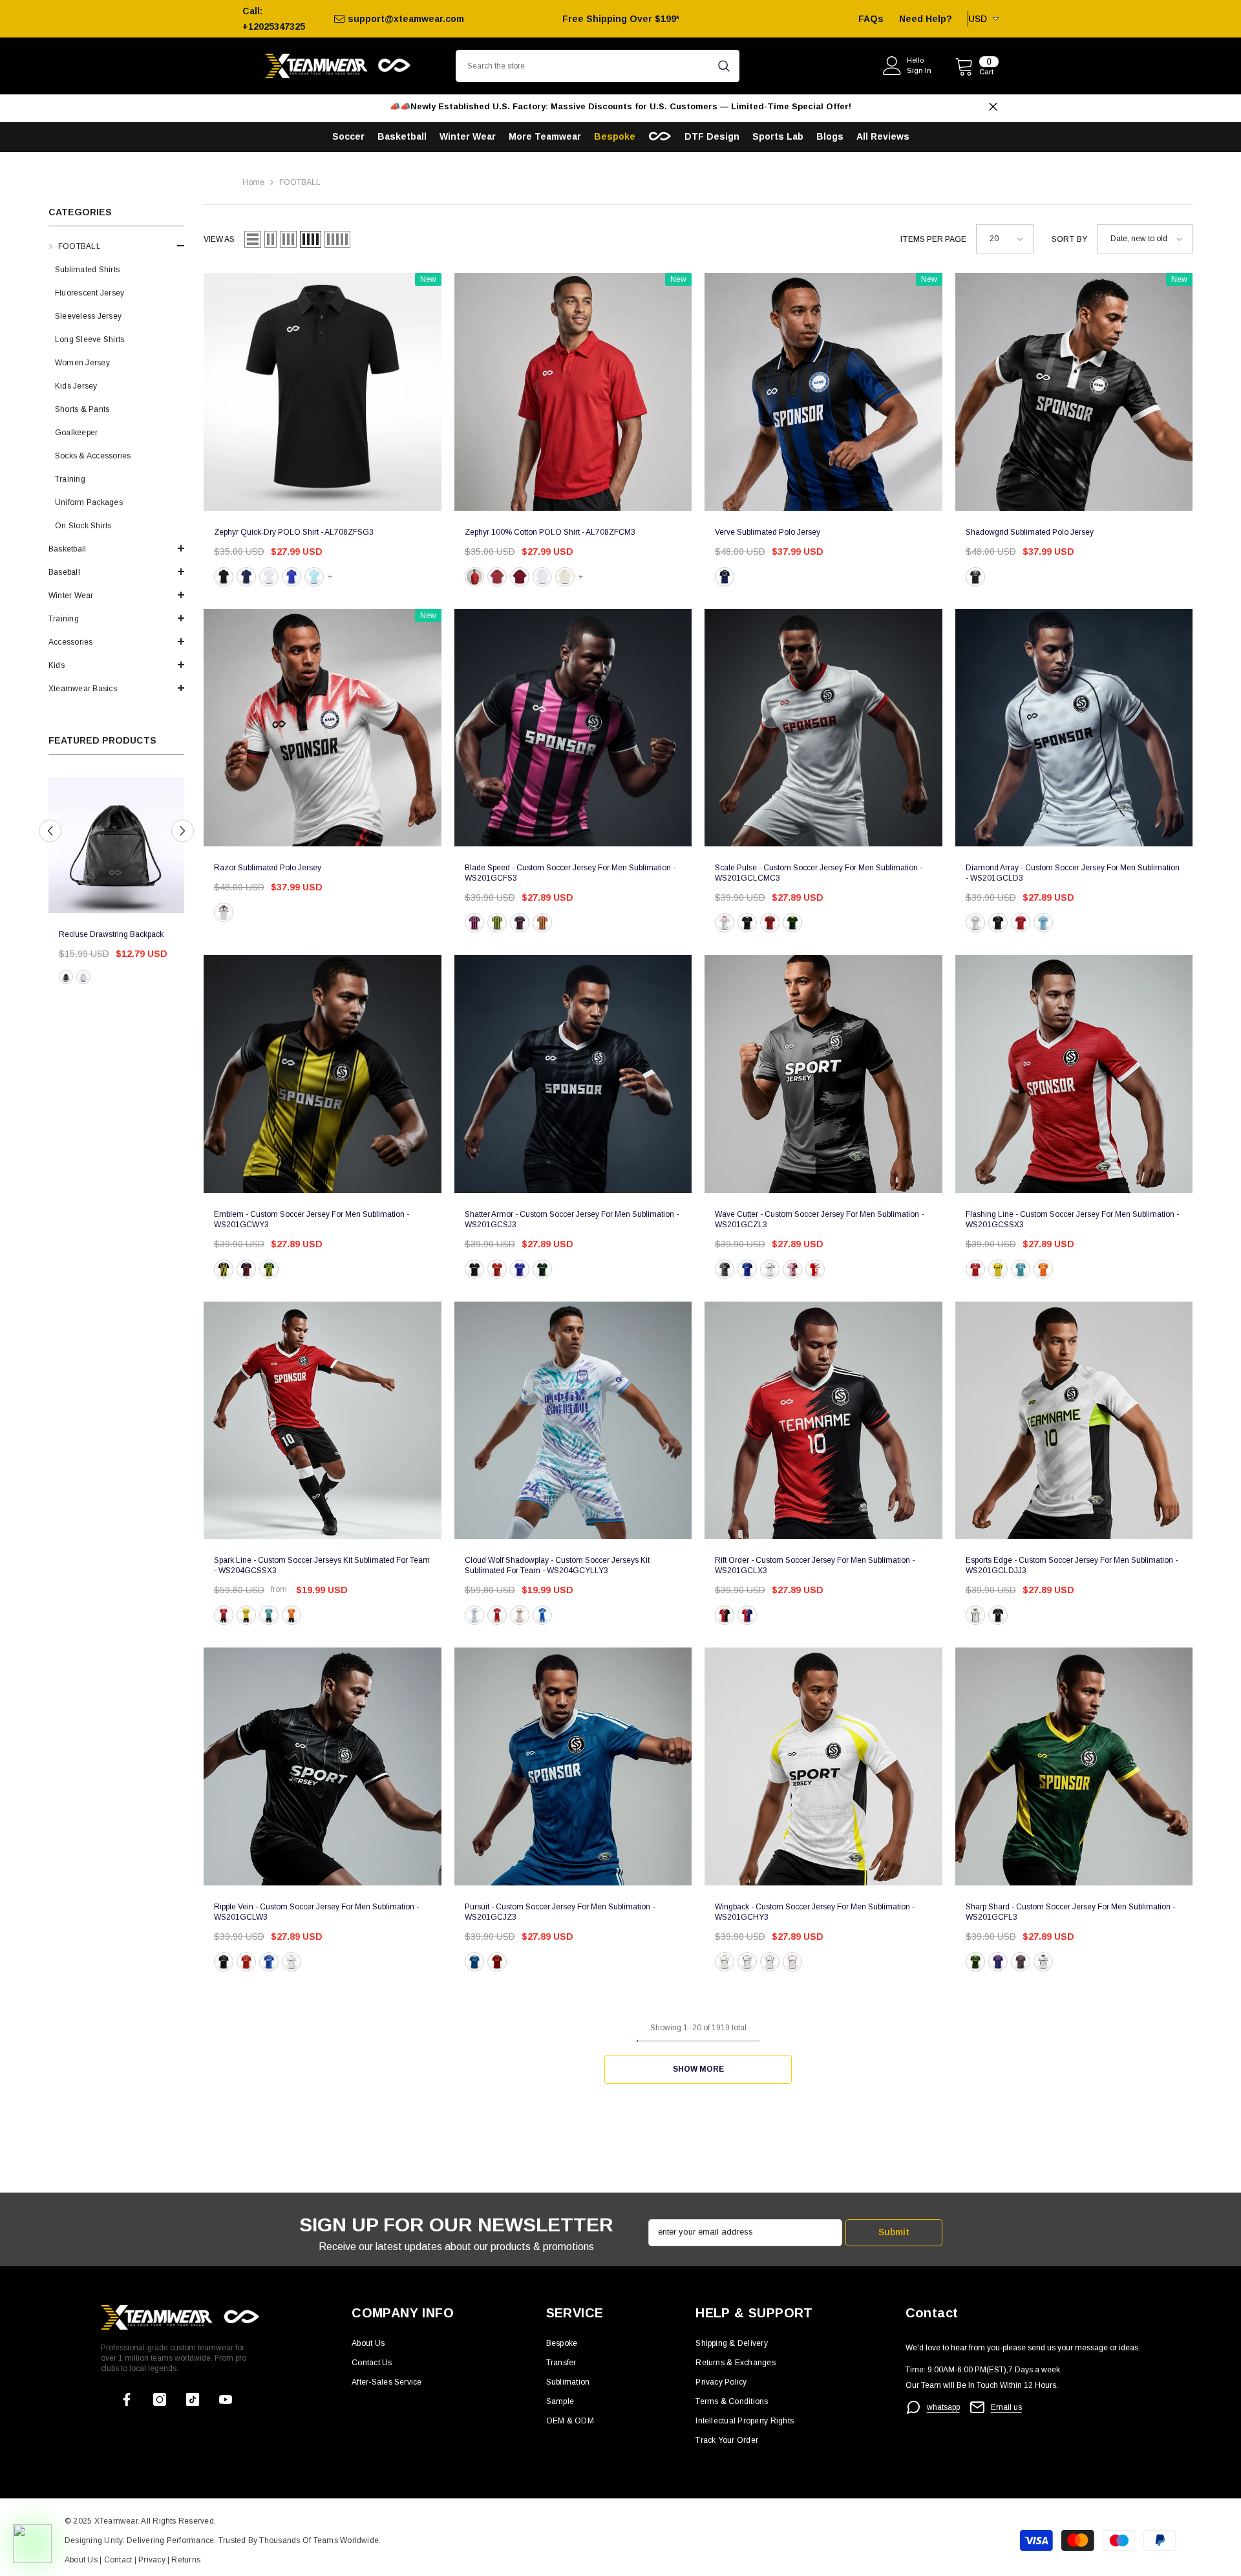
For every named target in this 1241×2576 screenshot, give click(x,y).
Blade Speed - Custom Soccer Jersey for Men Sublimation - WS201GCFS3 (570, 873)
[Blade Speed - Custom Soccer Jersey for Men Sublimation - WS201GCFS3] (573, 728)
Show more (698, 2069)
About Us (82, 2560)
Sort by (1069, 239)
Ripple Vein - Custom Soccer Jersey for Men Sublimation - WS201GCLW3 (316, 1912)
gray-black (725, 1269)
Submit (894, 2232)
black (66, 977)
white (269, 577)
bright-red (474, 577)
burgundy (520, 577)
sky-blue (314, 577)
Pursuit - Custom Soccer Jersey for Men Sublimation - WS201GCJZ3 (560, 1912)
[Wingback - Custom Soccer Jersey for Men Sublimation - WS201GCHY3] (823, 1766)
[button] (116, 246)
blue (725, 577)
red (770, 923)
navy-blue (246, 577)
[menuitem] (116, 386)
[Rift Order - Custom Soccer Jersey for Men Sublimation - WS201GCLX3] (823, 1421)
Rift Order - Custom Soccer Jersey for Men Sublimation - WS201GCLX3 (815, 1565)
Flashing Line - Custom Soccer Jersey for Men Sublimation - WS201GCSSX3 (1072, 1219)
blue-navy (747, 1269)
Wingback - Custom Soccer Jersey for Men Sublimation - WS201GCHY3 (815, 1912)
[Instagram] (160, 2399)
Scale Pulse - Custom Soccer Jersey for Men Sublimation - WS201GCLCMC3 (819, 873)
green (792, 923)
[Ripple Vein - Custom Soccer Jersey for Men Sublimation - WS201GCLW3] (323, 1766)
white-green (770, 1962)
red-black (725, 1615)
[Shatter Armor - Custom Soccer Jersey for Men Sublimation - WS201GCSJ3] (573, 1074)
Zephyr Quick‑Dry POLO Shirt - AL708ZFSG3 (294, 532)
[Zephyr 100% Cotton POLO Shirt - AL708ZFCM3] (573, 392)
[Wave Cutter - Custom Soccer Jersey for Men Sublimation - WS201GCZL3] (823, 1074)
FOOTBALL (300, 182)
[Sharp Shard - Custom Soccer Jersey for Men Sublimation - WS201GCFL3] (1074, 1766)
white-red (792, 1962)
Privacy (153, 2560)
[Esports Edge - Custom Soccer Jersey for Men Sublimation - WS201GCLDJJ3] (1074, 1421)
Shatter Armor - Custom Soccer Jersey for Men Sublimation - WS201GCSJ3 (572, 1219)
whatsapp (943, 2407)
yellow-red (542, 923)
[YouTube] (226, 2399)
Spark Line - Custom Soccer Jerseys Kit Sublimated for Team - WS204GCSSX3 (322, 1565)
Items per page (933, 239)
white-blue (747, 1962)
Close (993, 107)
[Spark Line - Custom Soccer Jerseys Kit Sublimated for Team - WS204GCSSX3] (323, 1421)
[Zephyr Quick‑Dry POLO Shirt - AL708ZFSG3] (323, 392)
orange (1043, 1269)
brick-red (497, 577)
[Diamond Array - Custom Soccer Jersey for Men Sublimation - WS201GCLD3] (1074, 728)
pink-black (474, 923)
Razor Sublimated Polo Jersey (268, 868)
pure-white (542, 577)
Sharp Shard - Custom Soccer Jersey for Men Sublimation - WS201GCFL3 (1070, 1912)
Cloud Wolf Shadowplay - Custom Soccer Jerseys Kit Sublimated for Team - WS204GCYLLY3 (557, 1565)
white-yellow (725, 1962)
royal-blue (292, 577)
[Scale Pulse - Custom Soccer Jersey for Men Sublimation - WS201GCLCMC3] (823, 728)
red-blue (520, 923)
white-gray (770, 1269)
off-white (565, 577)
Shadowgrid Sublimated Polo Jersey (1030, 532)
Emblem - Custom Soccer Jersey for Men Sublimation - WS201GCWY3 (312, 1219)
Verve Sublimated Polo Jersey (768, 532)
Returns (186, 2560)
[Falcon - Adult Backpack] (116, 845)
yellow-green (497, 923)
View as (219, 239)
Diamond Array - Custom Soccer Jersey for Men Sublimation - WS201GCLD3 (1073, 873)
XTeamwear (116, 2521)
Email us (1006, 2407)
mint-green (1021, 1269)
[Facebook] (127, 2399)
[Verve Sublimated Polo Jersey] (823, 392)
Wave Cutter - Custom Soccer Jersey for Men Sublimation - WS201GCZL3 (819, 1219)
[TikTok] (193, 2399)
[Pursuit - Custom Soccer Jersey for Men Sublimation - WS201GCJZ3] (573, 1766)
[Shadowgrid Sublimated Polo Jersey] (1074, 392)
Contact (117, 2560)
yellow (224, 1269)
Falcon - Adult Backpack (101, 934)
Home (253, 182)
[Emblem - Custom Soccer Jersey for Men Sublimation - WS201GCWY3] (323, 1074)
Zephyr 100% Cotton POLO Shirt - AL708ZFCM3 (550, 532)
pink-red (792, 1269)
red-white (815, 1269)
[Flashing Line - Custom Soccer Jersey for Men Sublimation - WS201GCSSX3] (1074, 1074)
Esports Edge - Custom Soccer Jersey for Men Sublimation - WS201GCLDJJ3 (1072, 1565)
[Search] (598, 66)
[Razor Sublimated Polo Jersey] (323, 728)
